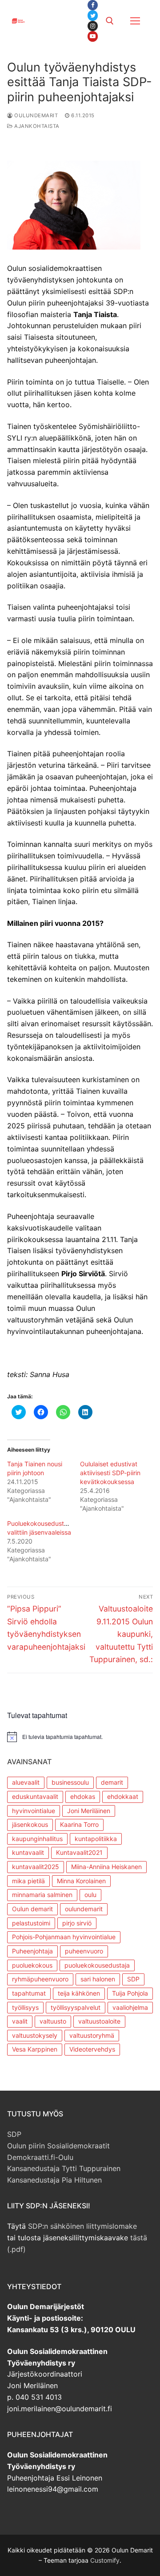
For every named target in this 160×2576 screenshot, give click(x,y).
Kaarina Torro (79, 1824)
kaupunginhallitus (37, 1839)
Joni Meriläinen (89, 1811)
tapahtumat (29, 1993)
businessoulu (70, 1782)
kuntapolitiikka (96, 1839)
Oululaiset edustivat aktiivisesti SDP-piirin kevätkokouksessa (110, 1473)
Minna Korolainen (81, 1881)
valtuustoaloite (99, 2021)
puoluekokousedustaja (97, 1965)
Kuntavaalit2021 (79, 1852)
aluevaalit (26, 1782)
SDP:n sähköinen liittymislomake (82, 2226)
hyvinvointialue (34, 1811)
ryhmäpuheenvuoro (40, 1979)
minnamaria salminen (42, 1895)
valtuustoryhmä (92, 2035)
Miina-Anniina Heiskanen (106, 1867)
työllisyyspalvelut (76, 2007)
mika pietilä (28, 1881)
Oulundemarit (35, 115)
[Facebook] (93, 5)
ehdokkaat (123, 1796)
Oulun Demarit (54, 15)
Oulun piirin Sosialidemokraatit (58, 2146)
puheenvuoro (84, 1951)
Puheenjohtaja (32, 1951)
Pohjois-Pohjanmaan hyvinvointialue (64, 1937)
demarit (112, 1782)
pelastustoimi (31, 1923)
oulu (90, 1895)
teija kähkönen (79, 1993)
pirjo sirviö (77, 1923)
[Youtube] (93, 36)
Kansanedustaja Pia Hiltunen (54, 2180)
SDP (133, 1979)
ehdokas (83, 1796)
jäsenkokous (30, 1824)
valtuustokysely (35, 2035)
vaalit (20, 2021)
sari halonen (98, 1979)
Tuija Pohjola (130, 1993)
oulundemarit (84, 1909)
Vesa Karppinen (35, 2049)
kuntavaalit (28, 1852)
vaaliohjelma (130, 2007)
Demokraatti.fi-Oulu (40, 2157)
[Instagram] (93, 26)
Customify (105, 2560)
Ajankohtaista (36, 126)
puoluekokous (32, 1965)
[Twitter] (93, 15)
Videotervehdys (92, 2049)
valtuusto (53, 2021)
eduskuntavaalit (35, 1796)
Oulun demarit (32, 1909)
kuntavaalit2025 (36, 1867)
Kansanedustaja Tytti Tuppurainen (64, 2168)
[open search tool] (110, 21)
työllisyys (25, 2007)
